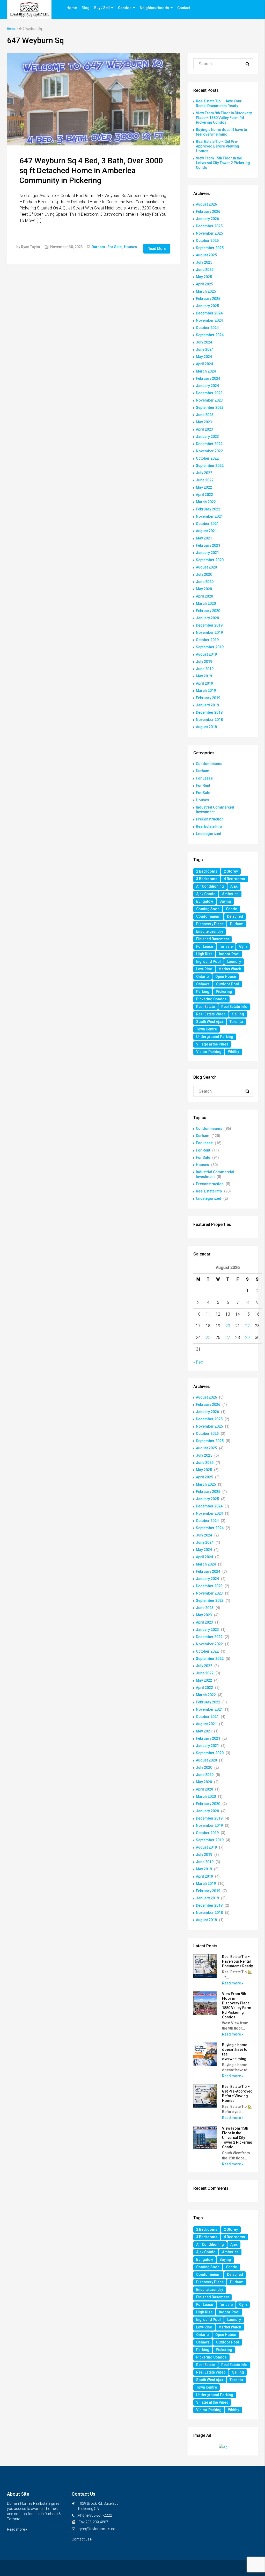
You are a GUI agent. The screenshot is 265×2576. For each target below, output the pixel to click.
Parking (203, 992)
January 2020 (207, 618)
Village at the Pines (212, 1044)
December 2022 (209, 444)
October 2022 (207, 458)
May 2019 (204, 676)
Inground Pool (208, 961)
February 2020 (208, 611)
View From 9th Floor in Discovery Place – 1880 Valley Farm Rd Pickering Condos (224, 118)
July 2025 (204, 262)
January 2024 (207, 386)
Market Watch (230, 969)
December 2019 (209, 625)
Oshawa (203, 984)
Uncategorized (209, 834)
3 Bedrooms (207, 879)
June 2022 (205, 480)
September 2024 (210, 335)
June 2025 (205, 270)
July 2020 (204, 574)
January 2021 (207, 553)
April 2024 (204, 364)
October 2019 (207, 640)
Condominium (208, 916)
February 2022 (208, 509)
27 (228, 1338)
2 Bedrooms (207, 871)
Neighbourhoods (154, 8)
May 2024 (204, 357)
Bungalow (205, 901)
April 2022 (204, 495)
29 (247, 1338)
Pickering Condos (211, 999)
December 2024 (209, 313)
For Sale (115, 247)
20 (228, 1326)
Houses (131, 247)
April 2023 (204, 429)
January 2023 (207, 437)
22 (247, 1326)
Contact (184, 8)
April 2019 (204, 683)
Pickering (224, 992)
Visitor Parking (209, 1052)
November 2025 (209, 233)
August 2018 (206, 727)
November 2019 (209, 633)
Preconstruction (210, 819)
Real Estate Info (209, 826)
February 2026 (208, 212)
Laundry (234, 961)
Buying (225, 901)
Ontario (203, 977)
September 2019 (210, 647)
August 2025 (206, 255)
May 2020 (204, 589)
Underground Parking (215, 1037)
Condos (125, 8)
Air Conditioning (210, 886)
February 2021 (208, 545)
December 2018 (209, 712)
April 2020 (204, 596)
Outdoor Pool (228, 984)
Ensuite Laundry (210, 931)
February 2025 (208, 299)
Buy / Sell (102, 8)
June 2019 (205, 669)
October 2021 (207, 524)
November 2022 (209, 451)
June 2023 (205, 415)
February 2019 (208, 698)
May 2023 (204, 422)
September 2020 (210, 560)
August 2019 (206, 654)
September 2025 (210, 248)
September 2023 (210, 408)
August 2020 (206, 567)
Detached (235, 916)
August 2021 (206, 531)
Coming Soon (208, 909)
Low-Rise (204, 969)
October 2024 (207, 328)
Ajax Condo (206, 894)
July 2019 (204, 662)
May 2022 (204, 487)
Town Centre (207, 1029)
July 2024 (204, 342)
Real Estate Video (211, 1014)
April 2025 (204, 284)
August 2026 (206, 204)
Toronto (236, 1022)
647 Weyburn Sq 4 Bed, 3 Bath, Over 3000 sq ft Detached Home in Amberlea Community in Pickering (91, 170)
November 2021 (209, 516)
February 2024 (208, 378)
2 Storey (231, 871)
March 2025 (206, 291)
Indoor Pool (229, 954)
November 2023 (209, 400)
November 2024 (209, 320)
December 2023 (209, 393)
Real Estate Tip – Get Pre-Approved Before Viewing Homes (218, 146)
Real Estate (205, 1007)
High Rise (204, 954)
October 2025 (207, 241)
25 (208, 1338)
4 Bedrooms (234, 879)
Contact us (81, 2539)
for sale (226, 946)
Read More (157, 249)
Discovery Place (210, 924)
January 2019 (207, 705)
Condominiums (209, 764)
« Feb (198, 1362)
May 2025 (204, 277)
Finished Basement (212, 939)
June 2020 (205, 582)
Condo (232, 909)
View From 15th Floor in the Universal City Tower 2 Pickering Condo (223, 163)
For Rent (203, 785)
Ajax (234, 886)
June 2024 (205, 349)
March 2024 (206, 371)
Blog (86, 8)
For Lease (204, 778)
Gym (243, 946)
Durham (98, 247)
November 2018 (209, 720)
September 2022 (210, 466)
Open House (226, 977)
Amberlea (230, 894)
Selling (238, 1014)
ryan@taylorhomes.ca (97, 2529)
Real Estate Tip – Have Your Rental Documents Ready (237, 1961)
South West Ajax (210, 1022)
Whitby (234, 1052)
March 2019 (206, 691)
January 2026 (207, 219)
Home (72, 8)
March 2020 (206, 603)
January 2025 (207, 306)
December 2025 (209, 226)
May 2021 (204, 538)
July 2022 (204, 473)
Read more (232, 1983)
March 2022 (206, 502)
